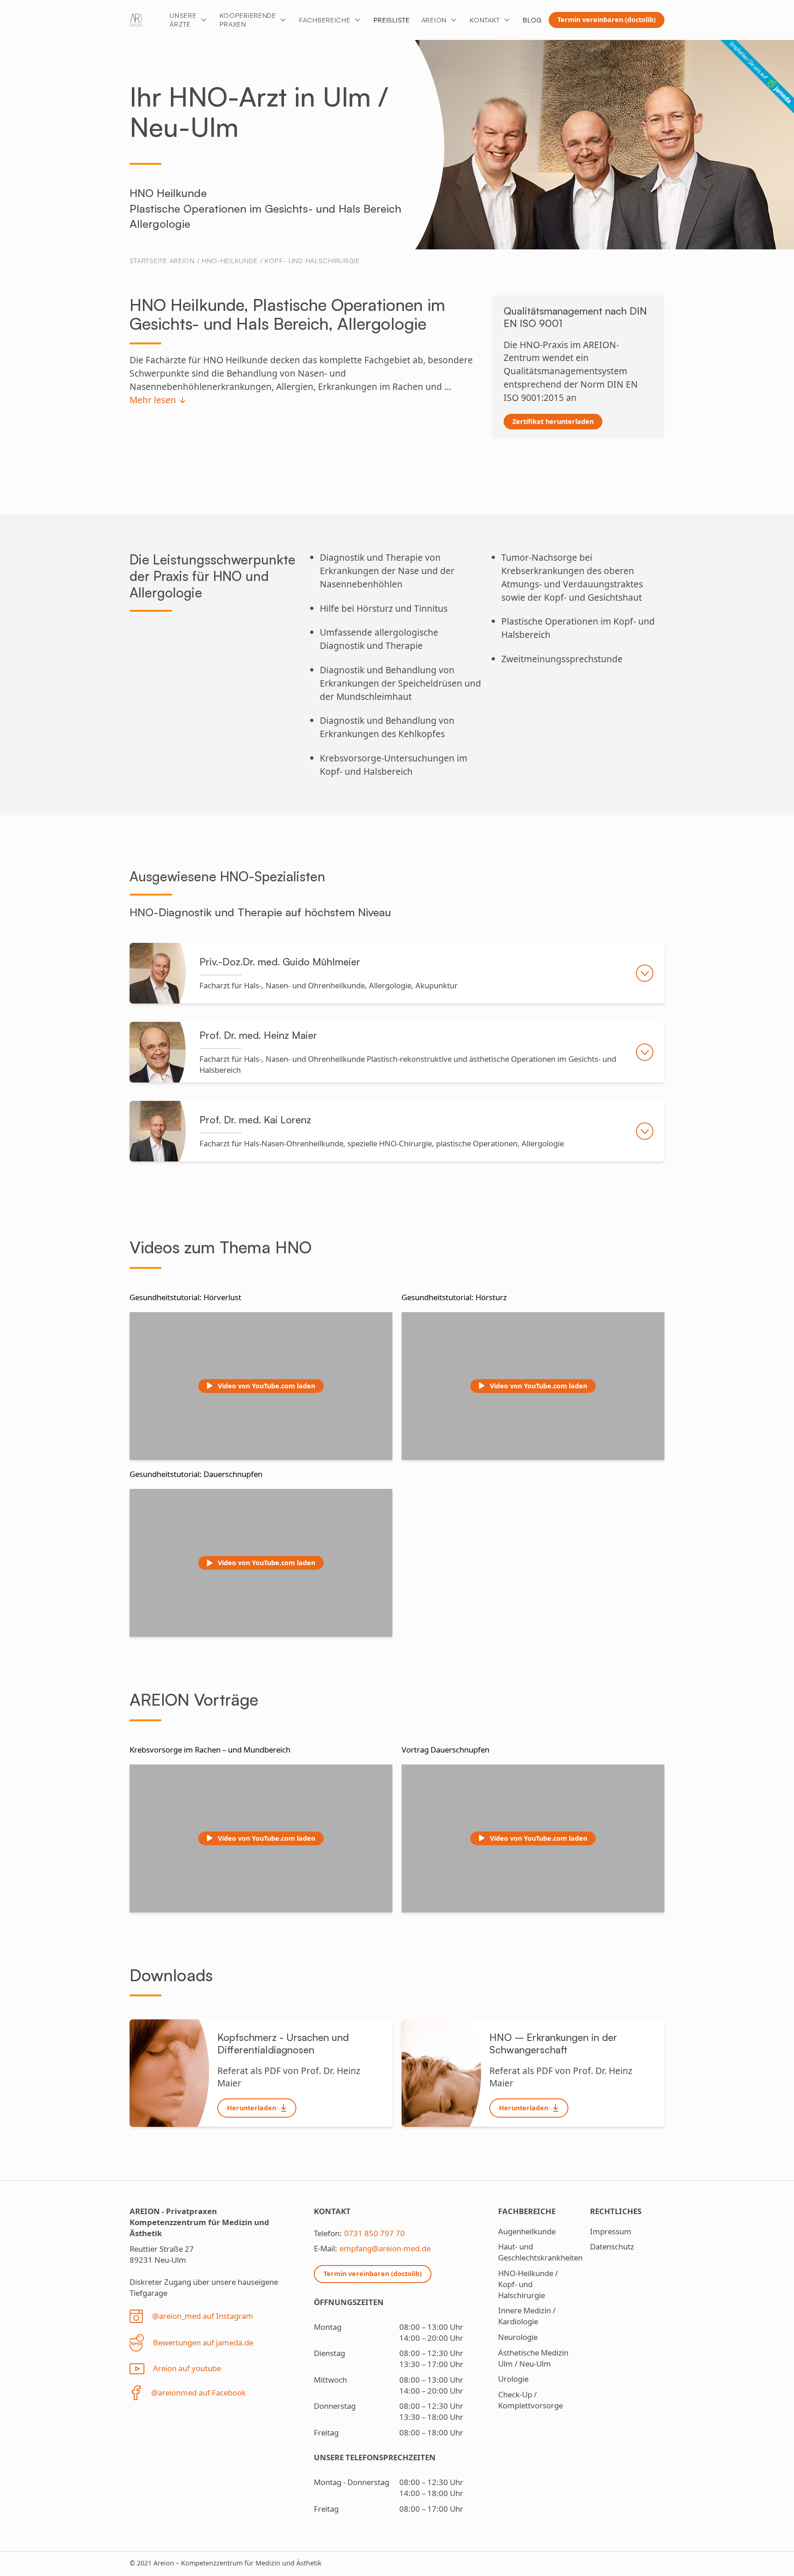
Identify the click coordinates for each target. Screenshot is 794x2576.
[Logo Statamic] (136, 20)
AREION (434, 20)
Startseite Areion (162, 260)
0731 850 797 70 (374, 2233)
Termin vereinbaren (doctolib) (607, 20)
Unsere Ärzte (183, 20)
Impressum (611, 2231)
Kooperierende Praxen (248, 20)
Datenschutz (612, 2246)
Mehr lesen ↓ (158, 400)
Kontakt (485, 20)
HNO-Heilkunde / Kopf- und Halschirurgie (281, 260)
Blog (532, 20)
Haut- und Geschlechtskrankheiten (540, 2252)
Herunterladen (252, 2108)
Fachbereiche (325, 20)
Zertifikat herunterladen (553, 421)
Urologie (513, 2379)
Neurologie (518, 2337)
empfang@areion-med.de (385, 2248)
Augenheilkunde (527, 2231)
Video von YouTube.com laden (267, 1386)
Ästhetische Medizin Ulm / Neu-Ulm (533, 2358)
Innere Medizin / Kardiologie (527, 2316)
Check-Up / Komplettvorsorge (530, 2400)
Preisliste (392, 20)
